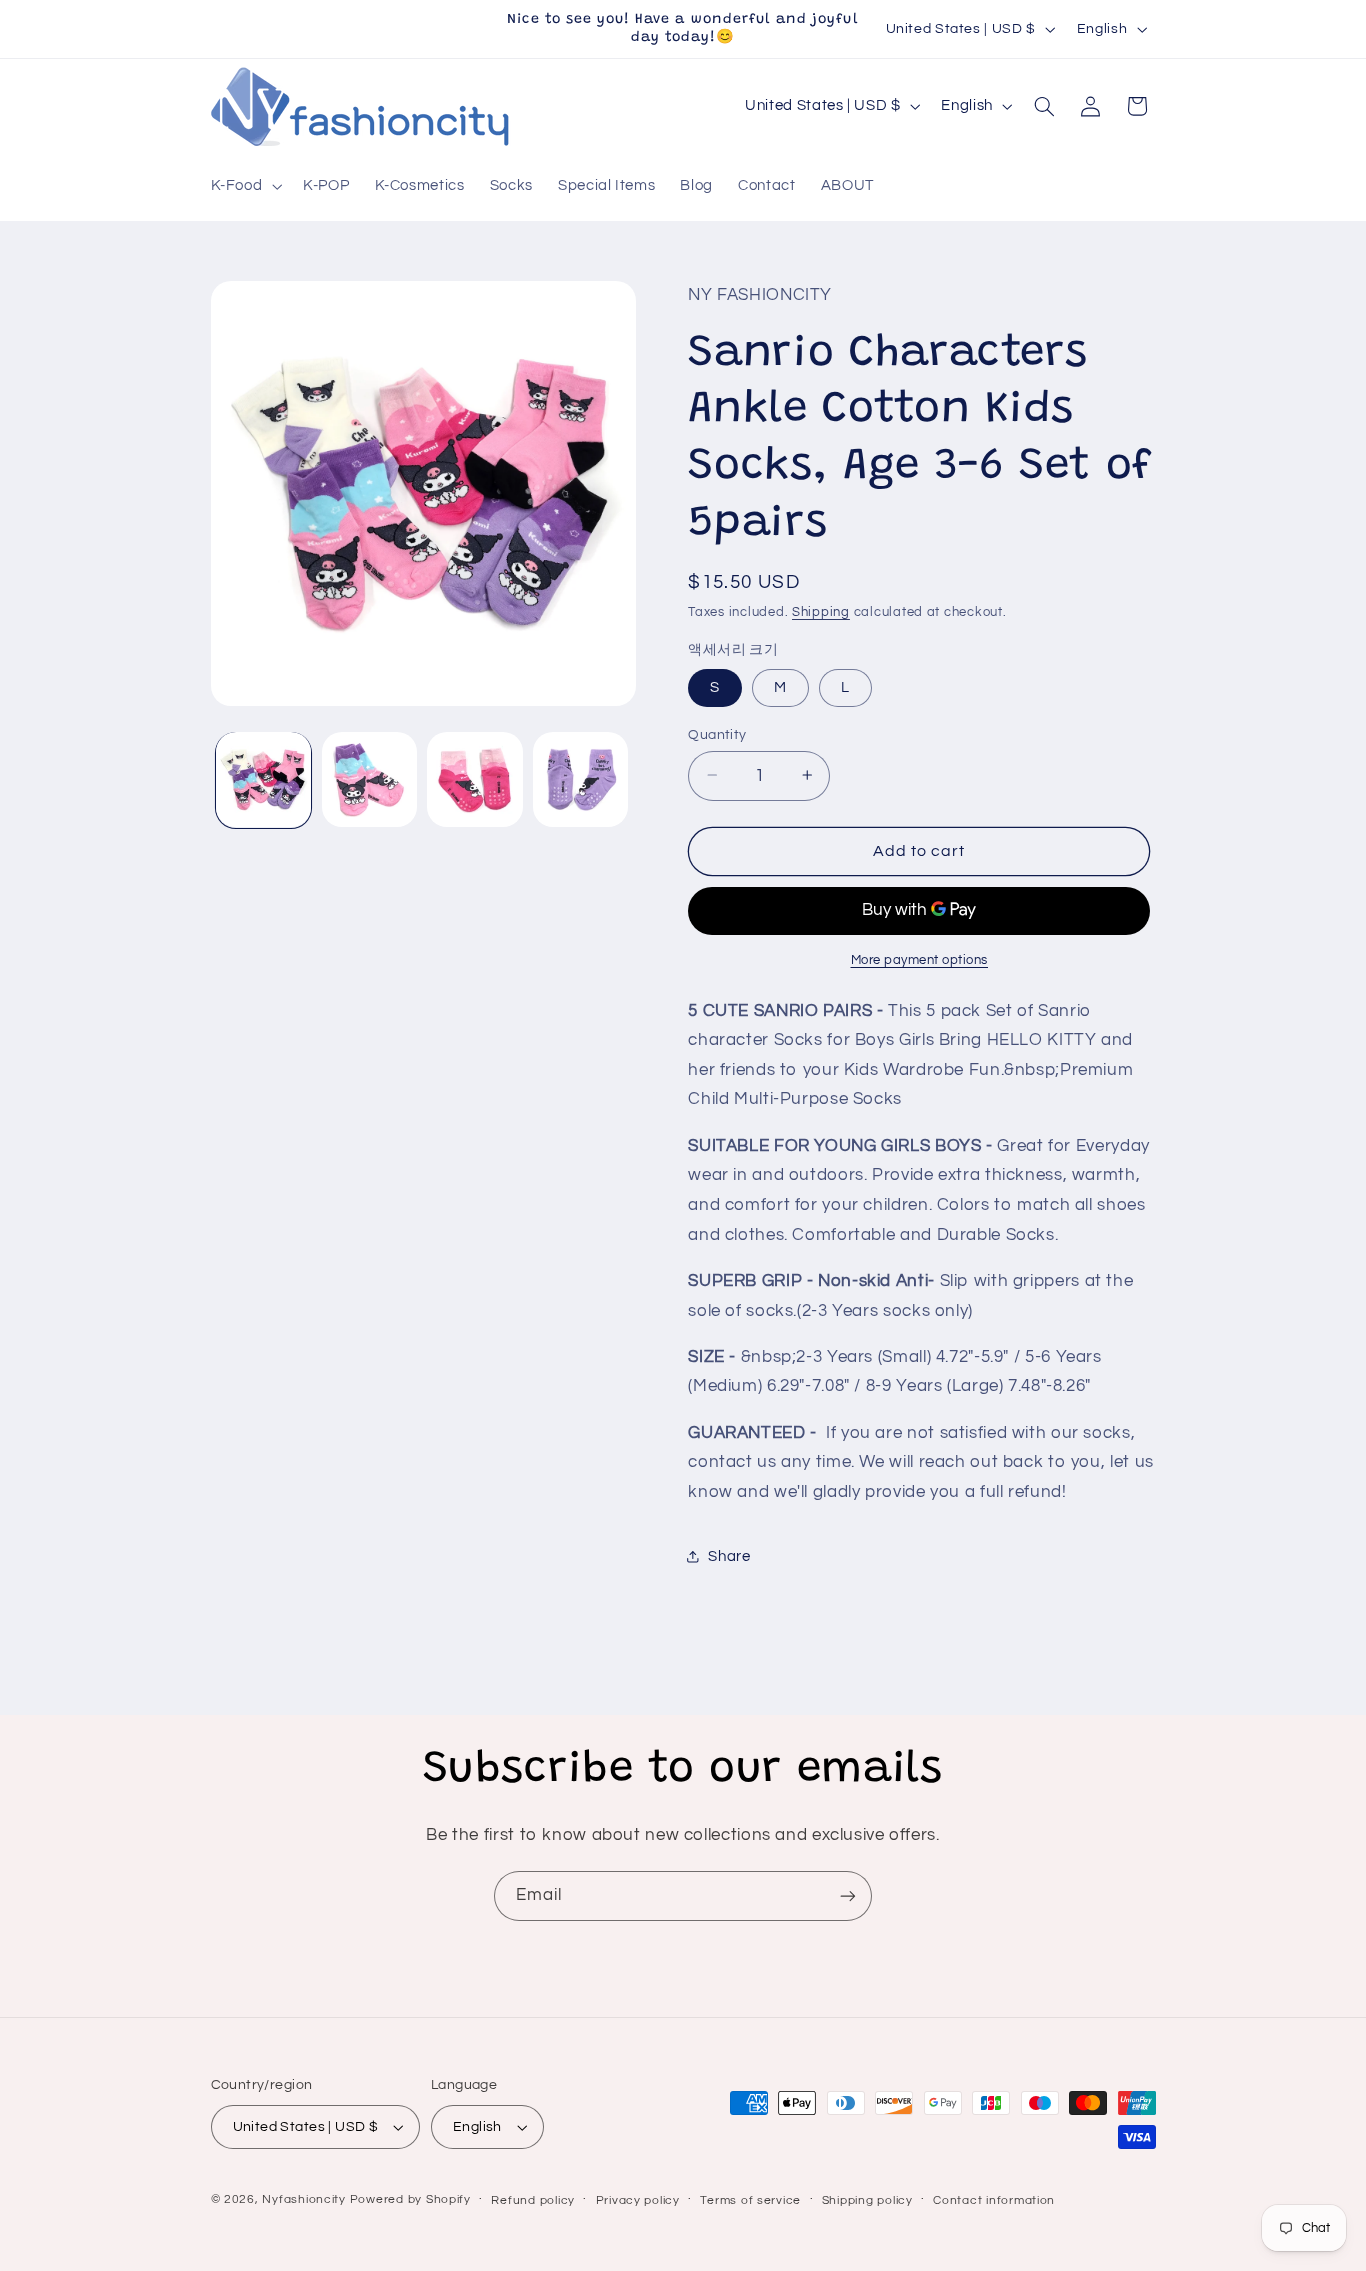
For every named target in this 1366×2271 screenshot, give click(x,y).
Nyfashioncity (304, 2199)
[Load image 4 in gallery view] (580, 779)
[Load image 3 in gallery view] (474, 779)
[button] (244, 187)
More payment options (920, 959)
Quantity (717, 734)
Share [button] (729, 1555)
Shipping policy (867, 2200)
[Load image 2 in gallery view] (369, 779)
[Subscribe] (848, 1895)
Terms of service (750, 2200)
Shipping (821, 611)
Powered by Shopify (410, 2199)
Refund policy (533, 2200)
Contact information (994, 2200)
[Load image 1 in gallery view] (263, 779)
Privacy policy (638, 2200)
